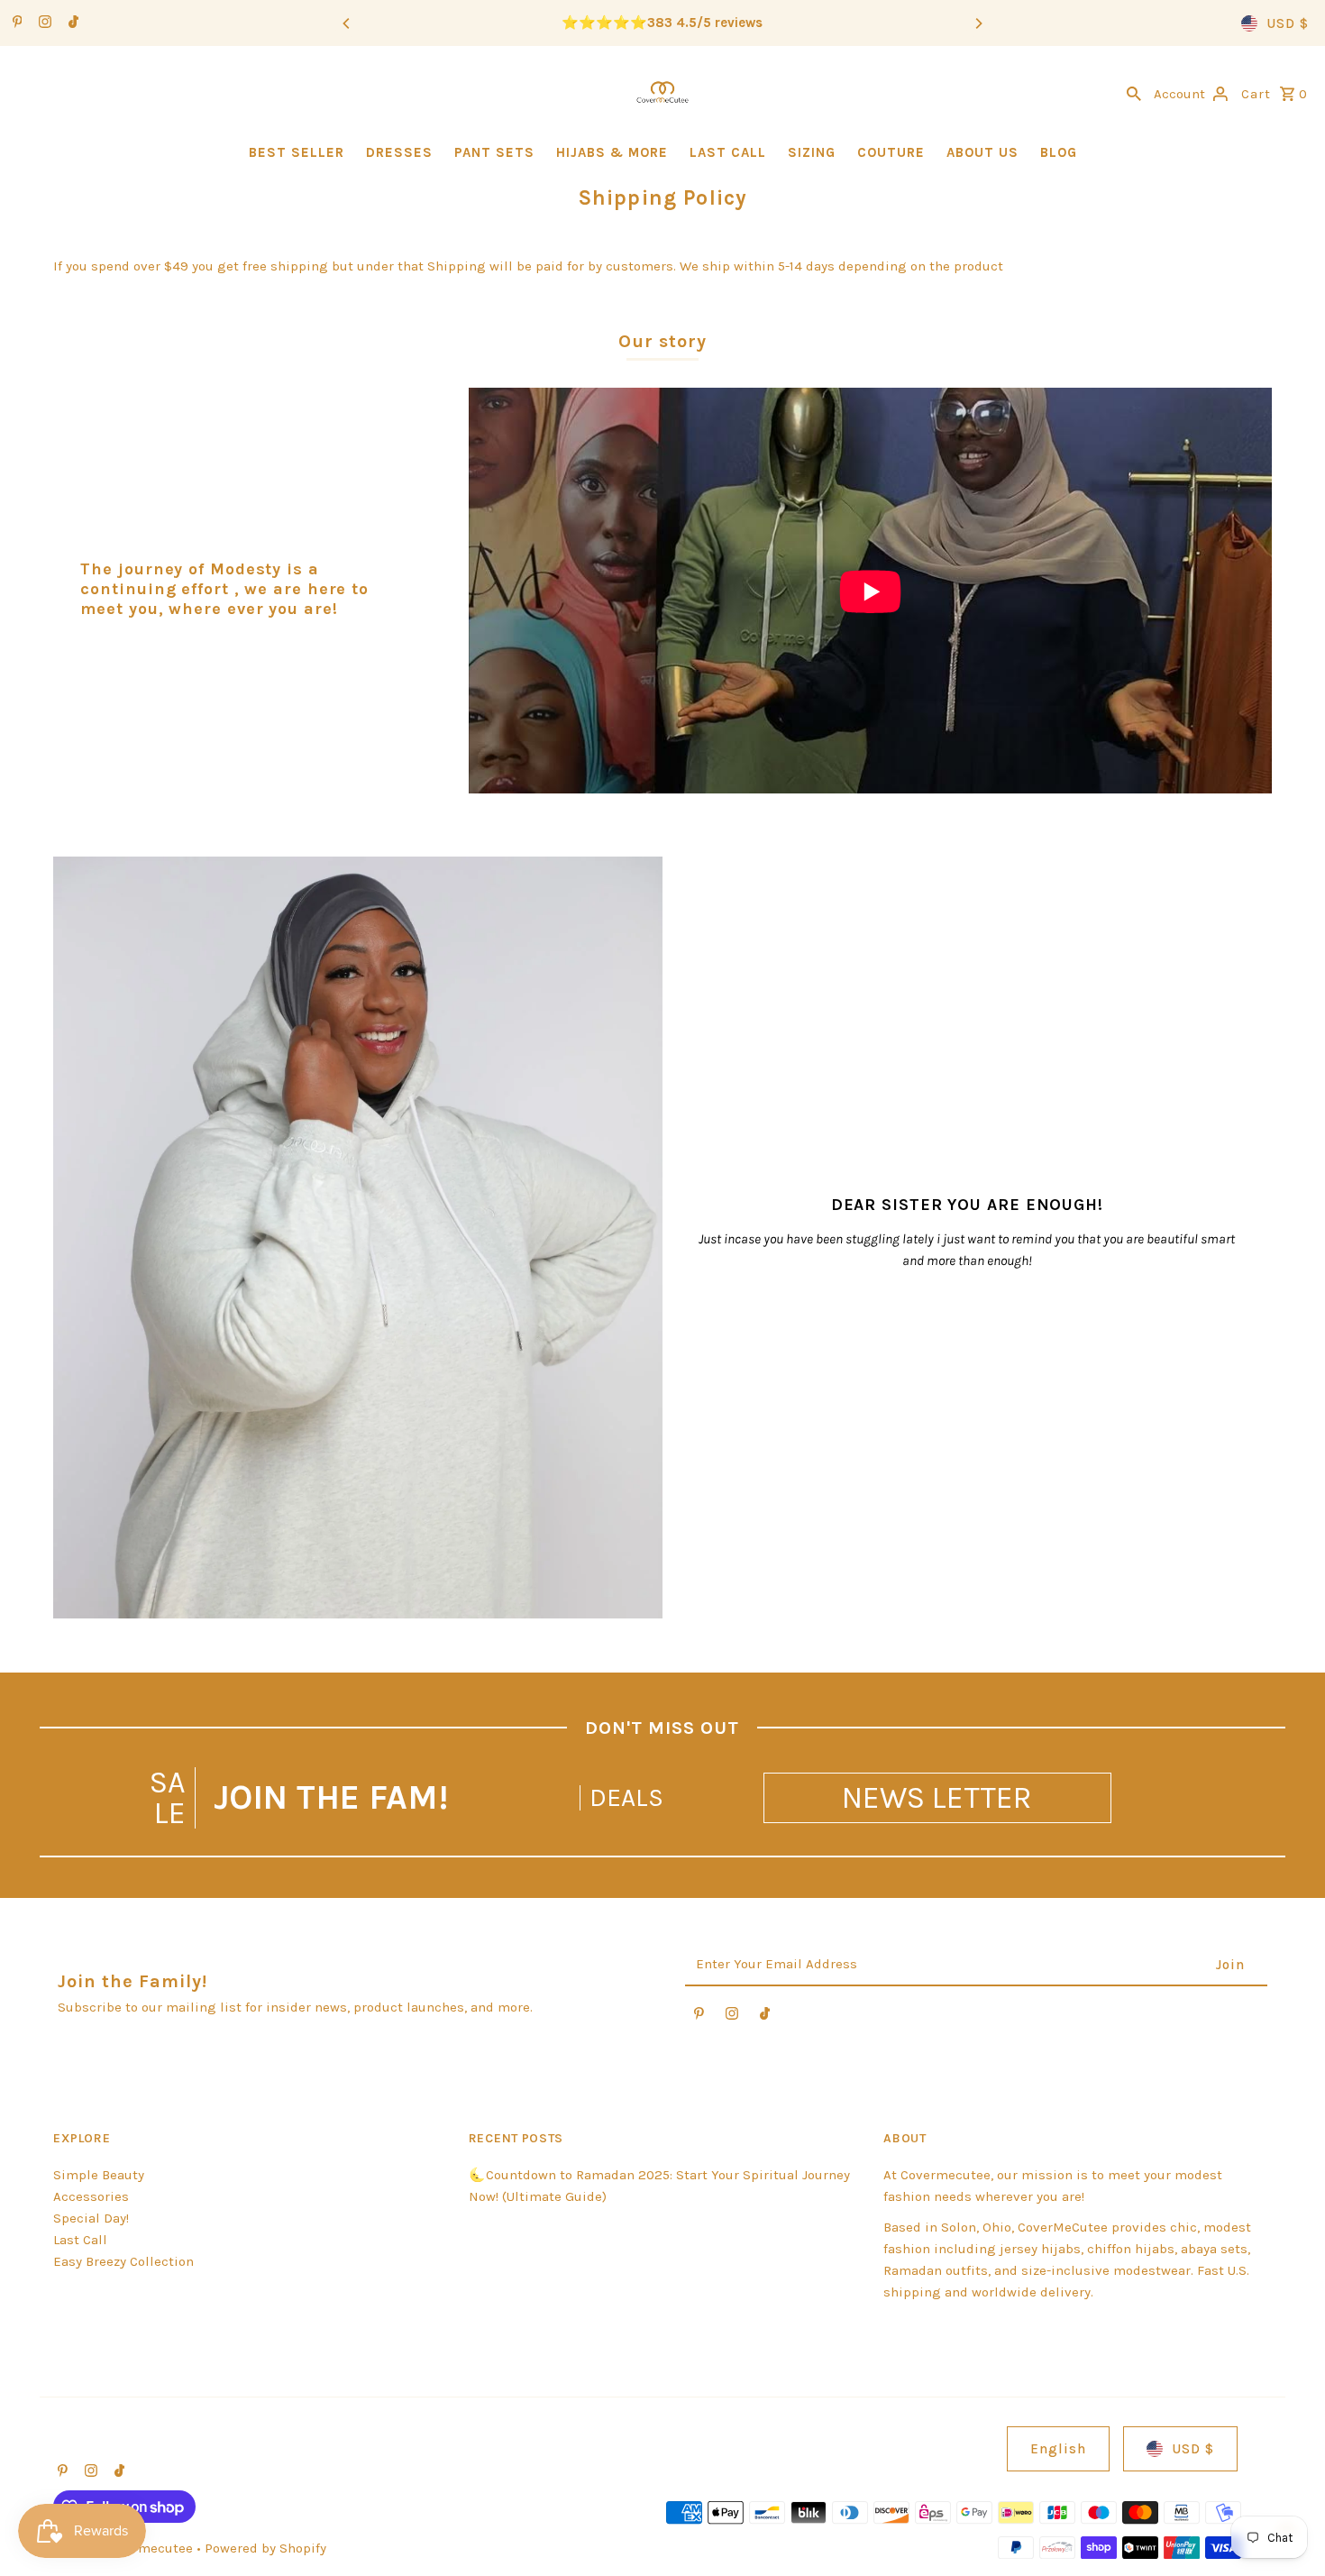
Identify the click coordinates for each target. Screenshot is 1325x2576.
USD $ (1288, 23)
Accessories (91, 2196)
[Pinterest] (15, 23)
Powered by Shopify (265, 2548)
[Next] (978, 23)
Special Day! (91, 2218)
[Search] (1134, 92)
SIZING (812, 152)
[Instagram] (43, 23)
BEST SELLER (297, 152)
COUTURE (891, 152)
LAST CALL (728, 152)
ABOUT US (982, 152)
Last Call (80, 2240)
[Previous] (347, 23)
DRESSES (399, 152)
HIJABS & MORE (612, 152)
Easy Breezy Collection (123, 2261)
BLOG (1059, 152)
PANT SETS (494, 152)
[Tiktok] (71, 23)
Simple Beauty (99, 2175)
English (1058, 2449)
